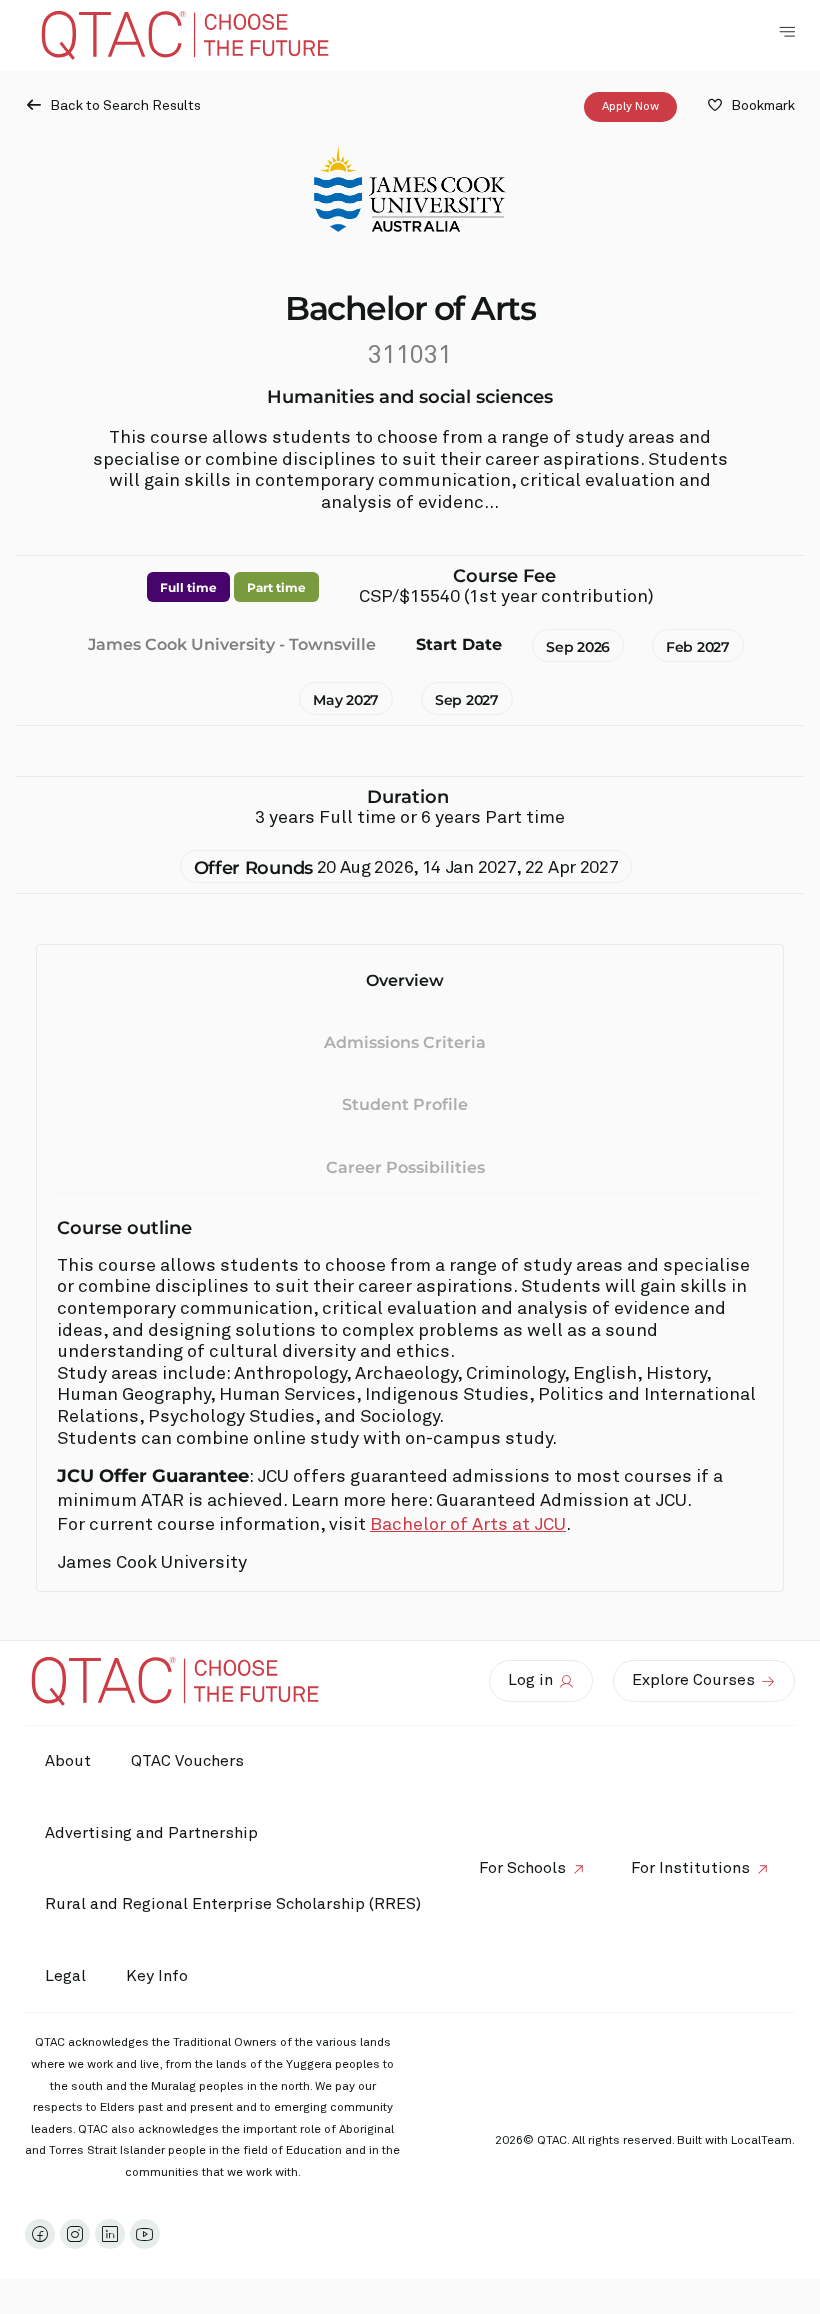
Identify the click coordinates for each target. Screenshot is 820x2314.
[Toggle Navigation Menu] (787, 32)
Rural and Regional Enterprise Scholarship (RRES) (233, 1904)
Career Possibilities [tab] (405, 1167)
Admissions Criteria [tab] (405, 1042)
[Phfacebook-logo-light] (40, 2234)
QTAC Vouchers (187, 1761)
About (68, 1761)
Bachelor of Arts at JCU (468, 1525)
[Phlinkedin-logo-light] (110, 2234)
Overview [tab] (405, 980)
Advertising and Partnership (151, 1833)
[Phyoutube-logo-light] (145, 2234)
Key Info (157, 1976)
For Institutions (690, 1868)
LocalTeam (761, 2141)
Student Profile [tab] (405, 1104)
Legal (65, 1976)
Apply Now (630, 107)
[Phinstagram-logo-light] (75, 2234)
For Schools (522, 1868)
